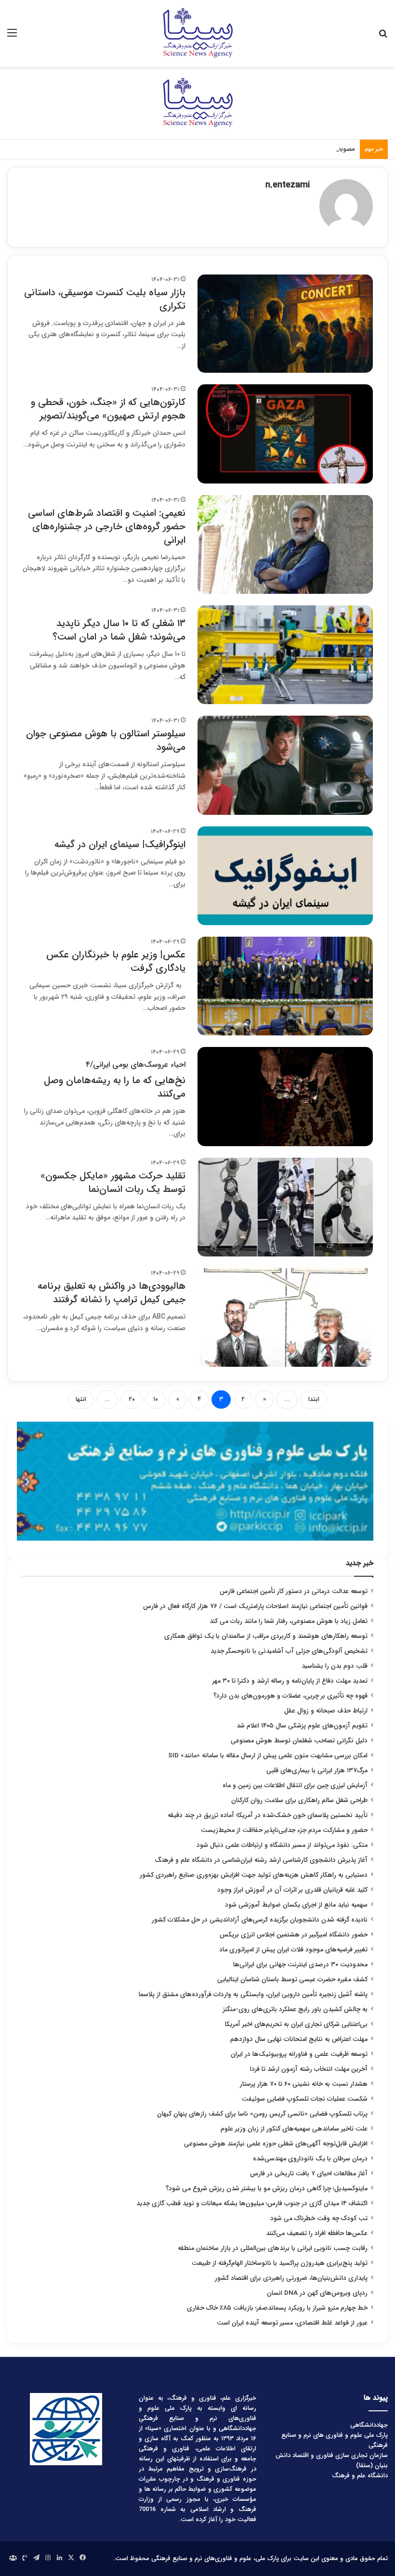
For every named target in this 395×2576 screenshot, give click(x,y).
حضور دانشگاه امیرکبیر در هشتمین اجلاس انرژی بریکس (294, 1935)
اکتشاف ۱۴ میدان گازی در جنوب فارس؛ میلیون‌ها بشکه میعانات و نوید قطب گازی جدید (252, 2203)
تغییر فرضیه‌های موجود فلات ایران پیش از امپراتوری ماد (293, 1950)
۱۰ (156, 1399)
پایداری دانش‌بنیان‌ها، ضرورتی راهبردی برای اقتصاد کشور (291, 2278)
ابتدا (314, 1399)
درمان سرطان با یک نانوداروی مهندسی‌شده (310, 2159)
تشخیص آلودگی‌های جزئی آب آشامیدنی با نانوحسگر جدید (289, 1651)
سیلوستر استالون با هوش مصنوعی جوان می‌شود (106, 740)
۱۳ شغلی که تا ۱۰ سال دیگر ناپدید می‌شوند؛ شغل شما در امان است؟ (119, 630)
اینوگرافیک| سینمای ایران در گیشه (120, 844)
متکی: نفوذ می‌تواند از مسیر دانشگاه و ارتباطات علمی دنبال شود (282, 1845)
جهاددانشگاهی (369, 2425)
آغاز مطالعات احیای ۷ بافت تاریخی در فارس (309, 2174)
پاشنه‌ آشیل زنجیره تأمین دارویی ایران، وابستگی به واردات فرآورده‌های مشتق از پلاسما (253, 1994)
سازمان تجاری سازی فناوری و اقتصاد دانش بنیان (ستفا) (332, 2460)
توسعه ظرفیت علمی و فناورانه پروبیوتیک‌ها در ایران (299, 2054)
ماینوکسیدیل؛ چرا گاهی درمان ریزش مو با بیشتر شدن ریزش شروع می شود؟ (267, 2189)
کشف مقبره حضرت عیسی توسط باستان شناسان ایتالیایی (292, 1980)
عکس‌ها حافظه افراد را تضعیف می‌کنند (317, 2233)
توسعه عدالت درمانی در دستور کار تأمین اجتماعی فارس (294, 1591)
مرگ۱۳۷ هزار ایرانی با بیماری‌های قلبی (317, 1771)
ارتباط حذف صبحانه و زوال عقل (326, 1711)
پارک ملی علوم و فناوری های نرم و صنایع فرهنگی (335, 2440)
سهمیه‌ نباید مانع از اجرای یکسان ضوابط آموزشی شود (296, 1905)
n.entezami (288, 185)
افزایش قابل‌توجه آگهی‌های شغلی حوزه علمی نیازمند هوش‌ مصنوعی (276, 2144)
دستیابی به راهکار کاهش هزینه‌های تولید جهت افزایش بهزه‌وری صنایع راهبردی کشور (254, 1875)
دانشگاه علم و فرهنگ (360, 2476)
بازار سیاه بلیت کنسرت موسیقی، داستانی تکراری (105, 299)
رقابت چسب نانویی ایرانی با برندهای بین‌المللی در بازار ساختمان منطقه (273, 2248)
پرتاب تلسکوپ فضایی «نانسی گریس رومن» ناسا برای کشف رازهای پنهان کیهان (262, 2114)
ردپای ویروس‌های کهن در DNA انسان (317, 2293)
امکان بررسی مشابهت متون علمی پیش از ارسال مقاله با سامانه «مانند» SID (268, 1756)
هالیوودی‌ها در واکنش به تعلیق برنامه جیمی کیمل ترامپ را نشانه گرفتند (112, 1293)
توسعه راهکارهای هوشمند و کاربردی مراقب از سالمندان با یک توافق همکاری (266, 1636)
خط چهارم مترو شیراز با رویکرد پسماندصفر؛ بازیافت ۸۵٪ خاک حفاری (277, 2308)
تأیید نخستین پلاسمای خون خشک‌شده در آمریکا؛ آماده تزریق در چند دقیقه (268, 1815)
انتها (81, 1399)
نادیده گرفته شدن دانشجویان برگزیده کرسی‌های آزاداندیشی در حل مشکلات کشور (260, 1920)
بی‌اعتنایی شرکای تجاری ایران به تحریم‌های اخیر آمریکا (296, 2024)
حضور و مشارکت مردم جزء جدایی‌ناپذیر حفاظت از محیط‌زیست (284, 1830)
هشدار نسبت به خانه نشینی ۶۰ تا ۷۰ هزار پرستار (304, 2084)
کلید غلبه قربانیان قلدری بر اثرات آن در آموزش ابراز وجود (292, 1890)
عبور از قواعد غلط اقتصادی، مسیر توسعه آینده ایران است (292, 2323)
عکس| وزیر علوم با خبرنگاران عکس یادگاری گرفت (116, 961)
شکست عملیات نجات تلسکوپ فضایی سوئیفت (305, 2099)
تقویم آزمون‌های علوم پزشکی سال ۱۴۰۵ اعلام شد (302, 1726)
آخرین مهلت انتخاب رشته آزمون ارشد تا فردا (309, 2069)
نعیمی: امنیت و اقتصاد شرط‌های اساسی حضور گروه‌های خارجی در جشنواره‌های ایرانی (107, 527)
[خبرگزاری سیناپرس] (197, 33)
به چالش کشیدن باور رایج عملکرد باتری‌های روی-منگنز (295, 2009)
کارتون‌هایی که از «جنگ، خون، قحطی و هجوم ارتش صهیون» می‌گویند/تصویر (108, 409)
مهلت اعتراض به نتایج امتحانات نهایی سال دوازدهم (299, 2039)
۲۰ (132, 1399)
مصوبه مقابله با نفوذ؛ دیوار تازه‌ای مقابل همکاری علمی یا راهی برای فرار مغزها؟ (253, 149)
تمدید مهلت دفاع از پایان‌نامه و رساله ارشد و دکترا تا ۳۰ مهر (290, 1681)
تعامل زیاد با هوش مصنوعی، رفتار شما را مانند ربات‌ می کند (289, 1621)
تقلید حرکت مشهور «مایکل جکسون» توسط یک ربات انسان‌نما (113, 1183)
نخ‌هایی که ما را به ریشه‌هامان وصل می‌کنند (115, 1080)
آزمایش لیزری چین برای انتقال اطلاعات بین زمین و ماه (295, 1785)
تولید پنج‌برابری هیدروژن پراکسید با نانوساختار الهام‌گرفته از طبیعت (280, 2263)
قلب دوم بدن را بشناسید (335, 1666)
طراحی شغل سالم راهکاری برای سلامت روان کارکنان (299, 1800)
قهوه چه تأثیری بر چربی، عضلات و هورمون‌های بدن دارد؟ (290, 1696)
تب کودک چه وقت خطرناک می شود (319, 2218)
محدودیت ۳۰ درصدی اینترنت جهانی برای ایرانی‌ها (300, 1965)
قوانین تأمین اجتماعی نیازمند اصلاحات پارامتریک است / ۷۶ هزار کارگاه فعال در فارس (255, 1606)
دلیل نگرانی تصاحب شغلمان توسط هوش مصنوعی (299, 1741)
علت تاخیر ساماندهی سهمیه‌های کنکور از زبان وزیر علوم (294, 2129)
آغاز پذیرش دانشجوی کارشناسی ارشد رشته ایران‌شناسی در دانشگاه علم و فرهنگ (261, 1860)
